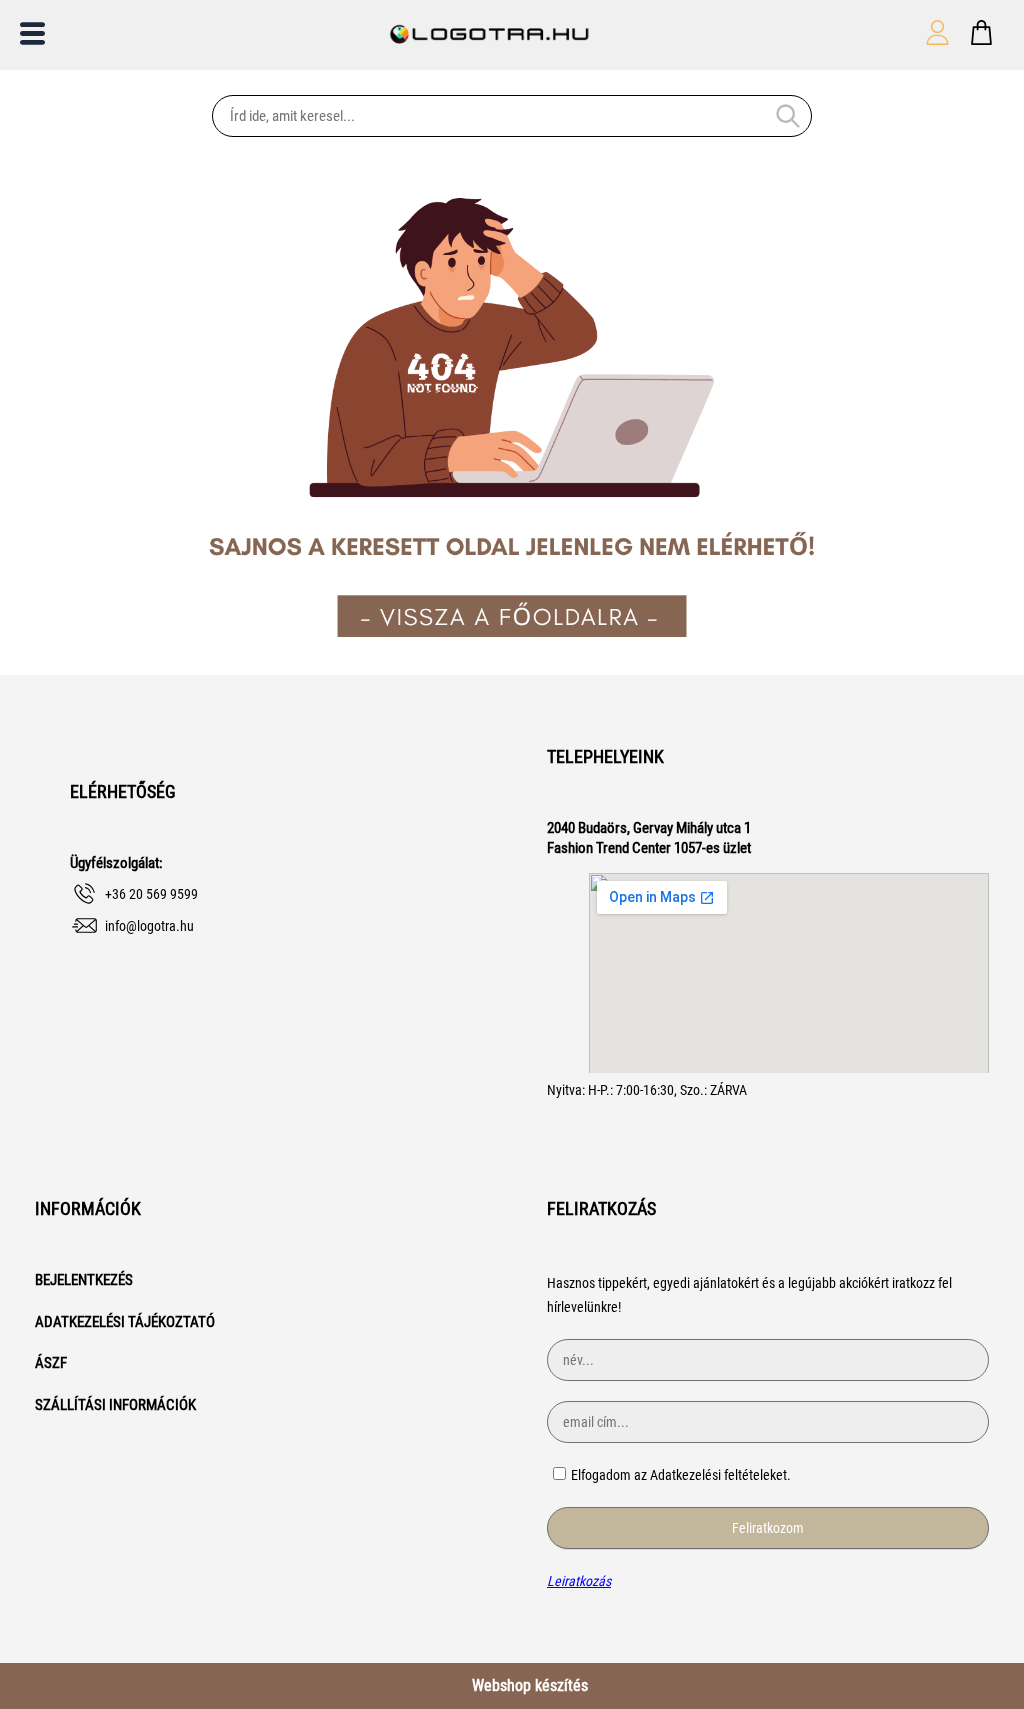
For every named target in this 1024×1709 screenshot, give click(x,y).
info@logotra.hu (149, 926)
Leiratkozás (579, 1581)
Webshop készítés (530, 1685)
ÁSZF (51, 1363)
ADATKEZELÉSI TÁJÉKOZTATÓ (125, 1322)
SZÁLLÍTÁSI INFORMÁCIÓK (115, 1405)
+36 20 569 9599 (151, 894)
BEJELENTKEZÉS (84, 1280)
